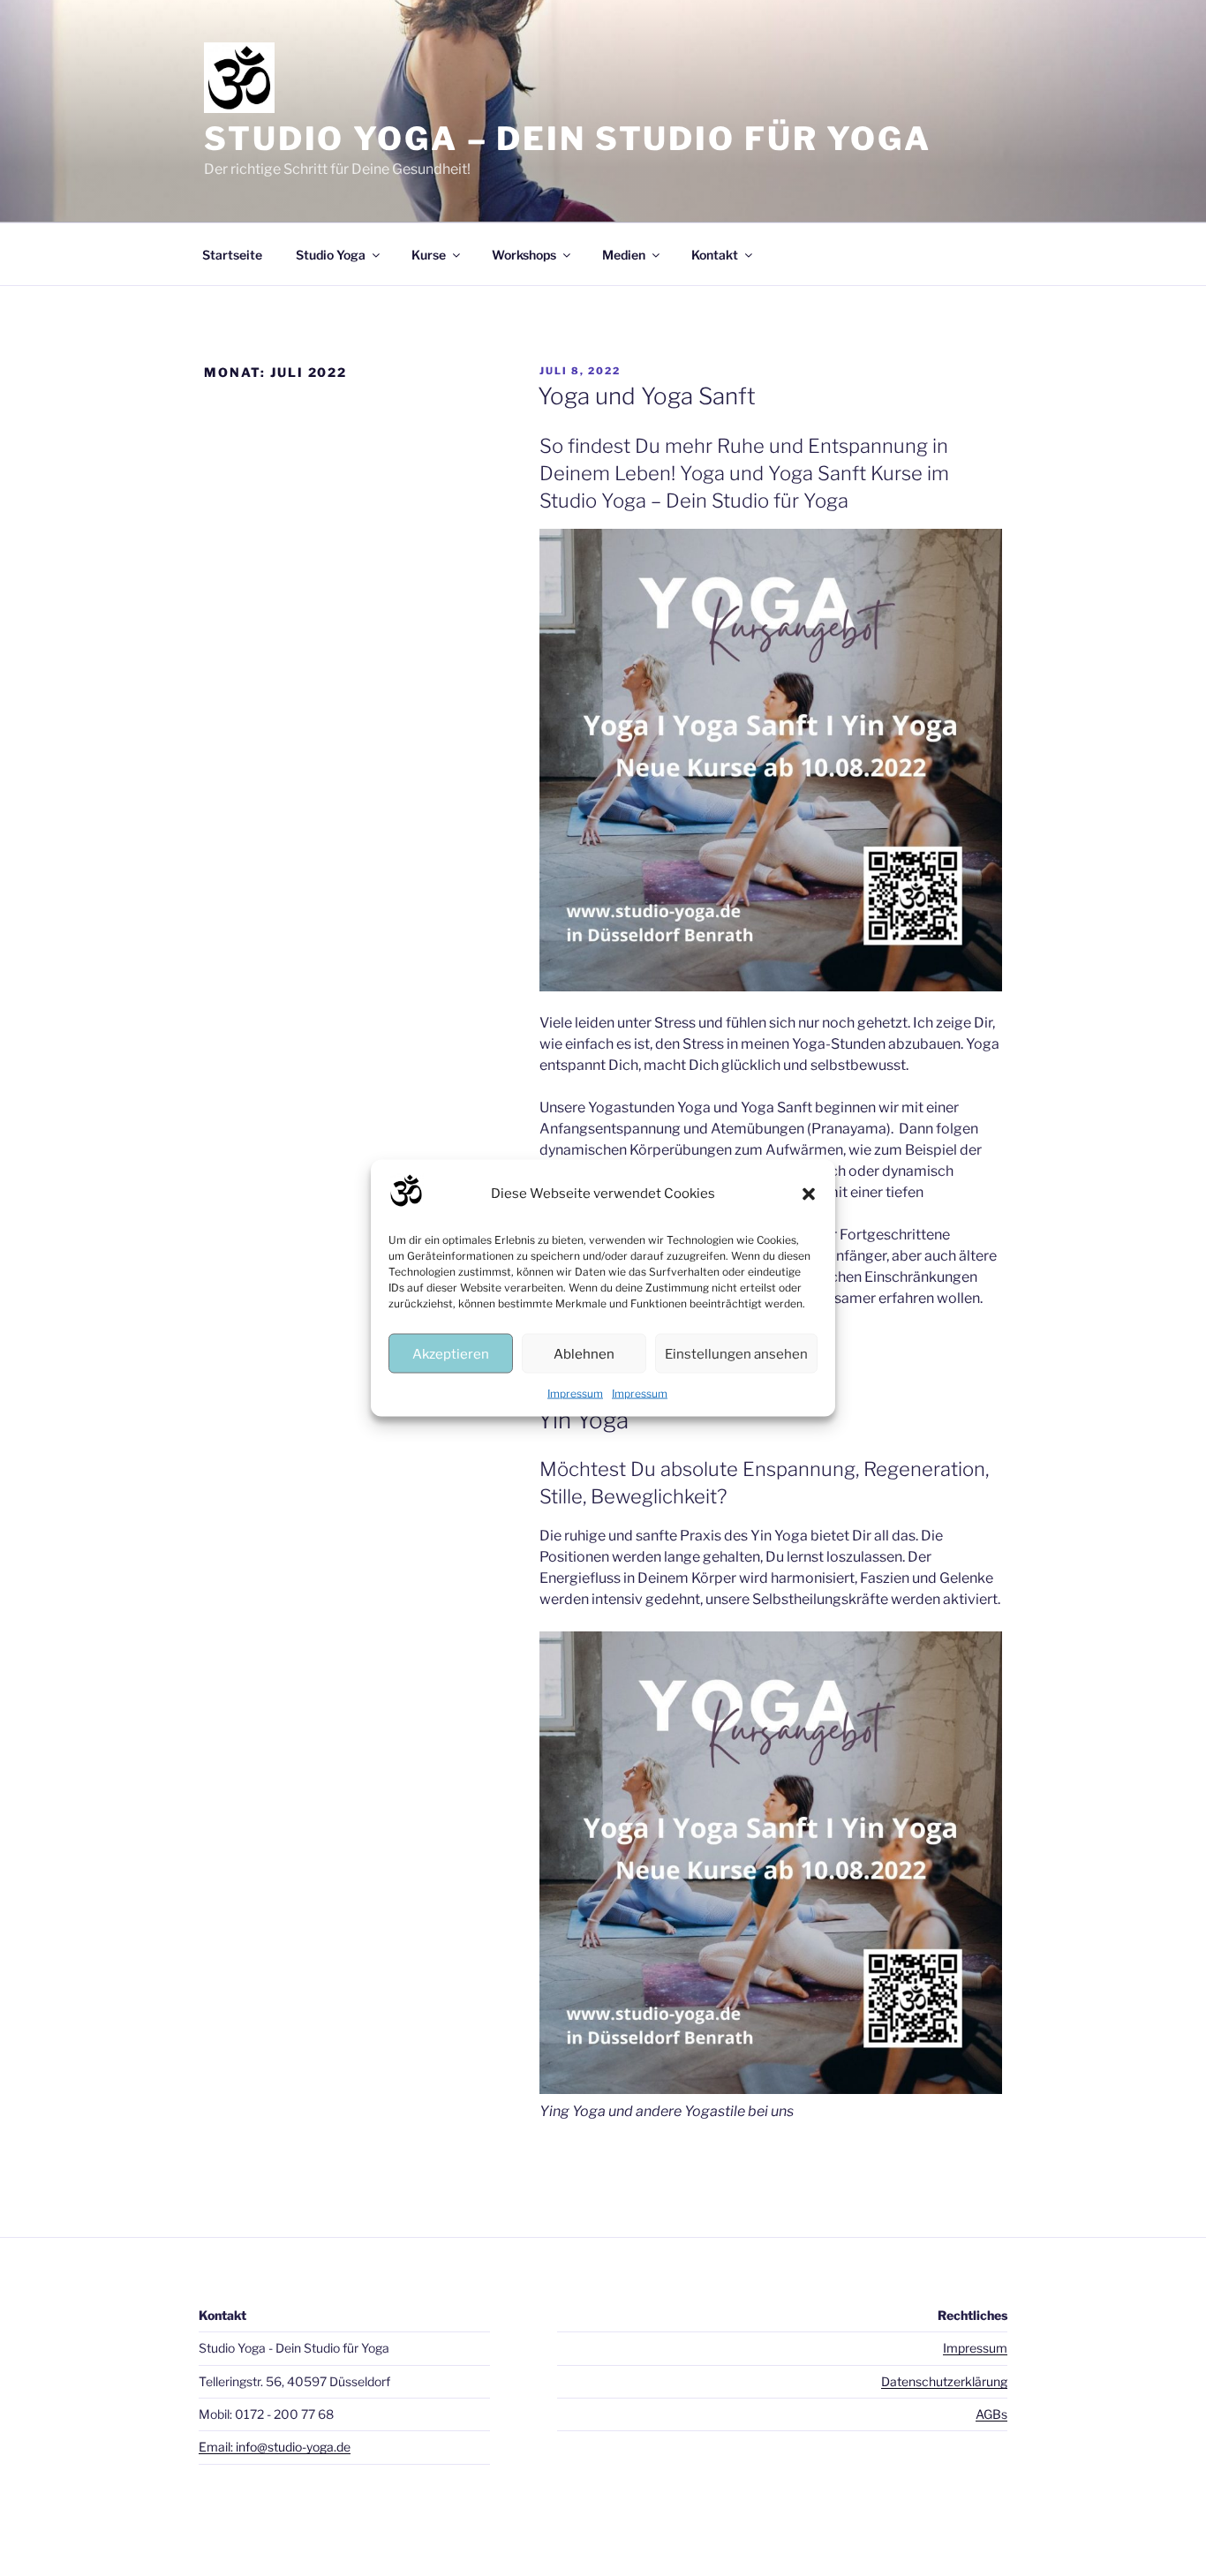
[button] (809, 1194)
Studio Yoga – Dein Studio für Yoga (568, 139)
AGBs (991, 2414)
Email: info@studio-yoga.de (275, 2447)
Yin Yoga (583, 1420)
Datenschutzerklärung (944, 2381)
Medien (624, 255)
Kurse (429, 255)
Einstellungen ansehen (736, 1353)
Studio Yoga (331, 255)
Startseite (232, 255)
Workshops (524, 255)
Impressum (575, 1393)
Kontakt (715, 255)
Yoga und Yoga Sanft (647, 396)
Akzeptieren (451, 1353)
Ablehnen (584, 1353)
